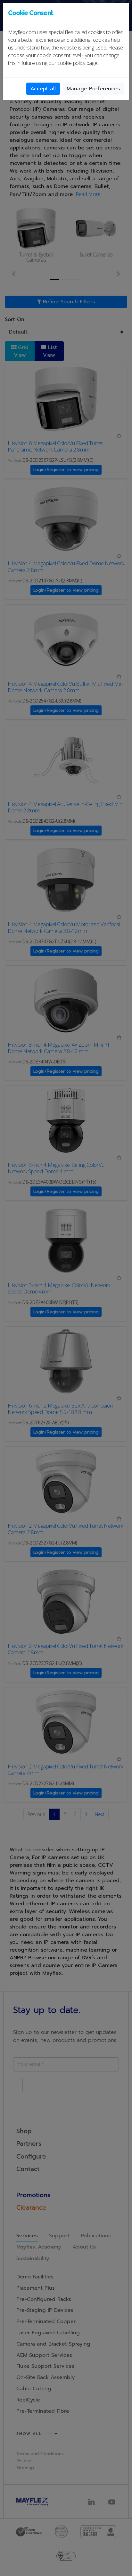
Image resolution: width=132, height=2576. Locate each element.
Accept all (43, 89)
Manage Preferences (93, 89)
